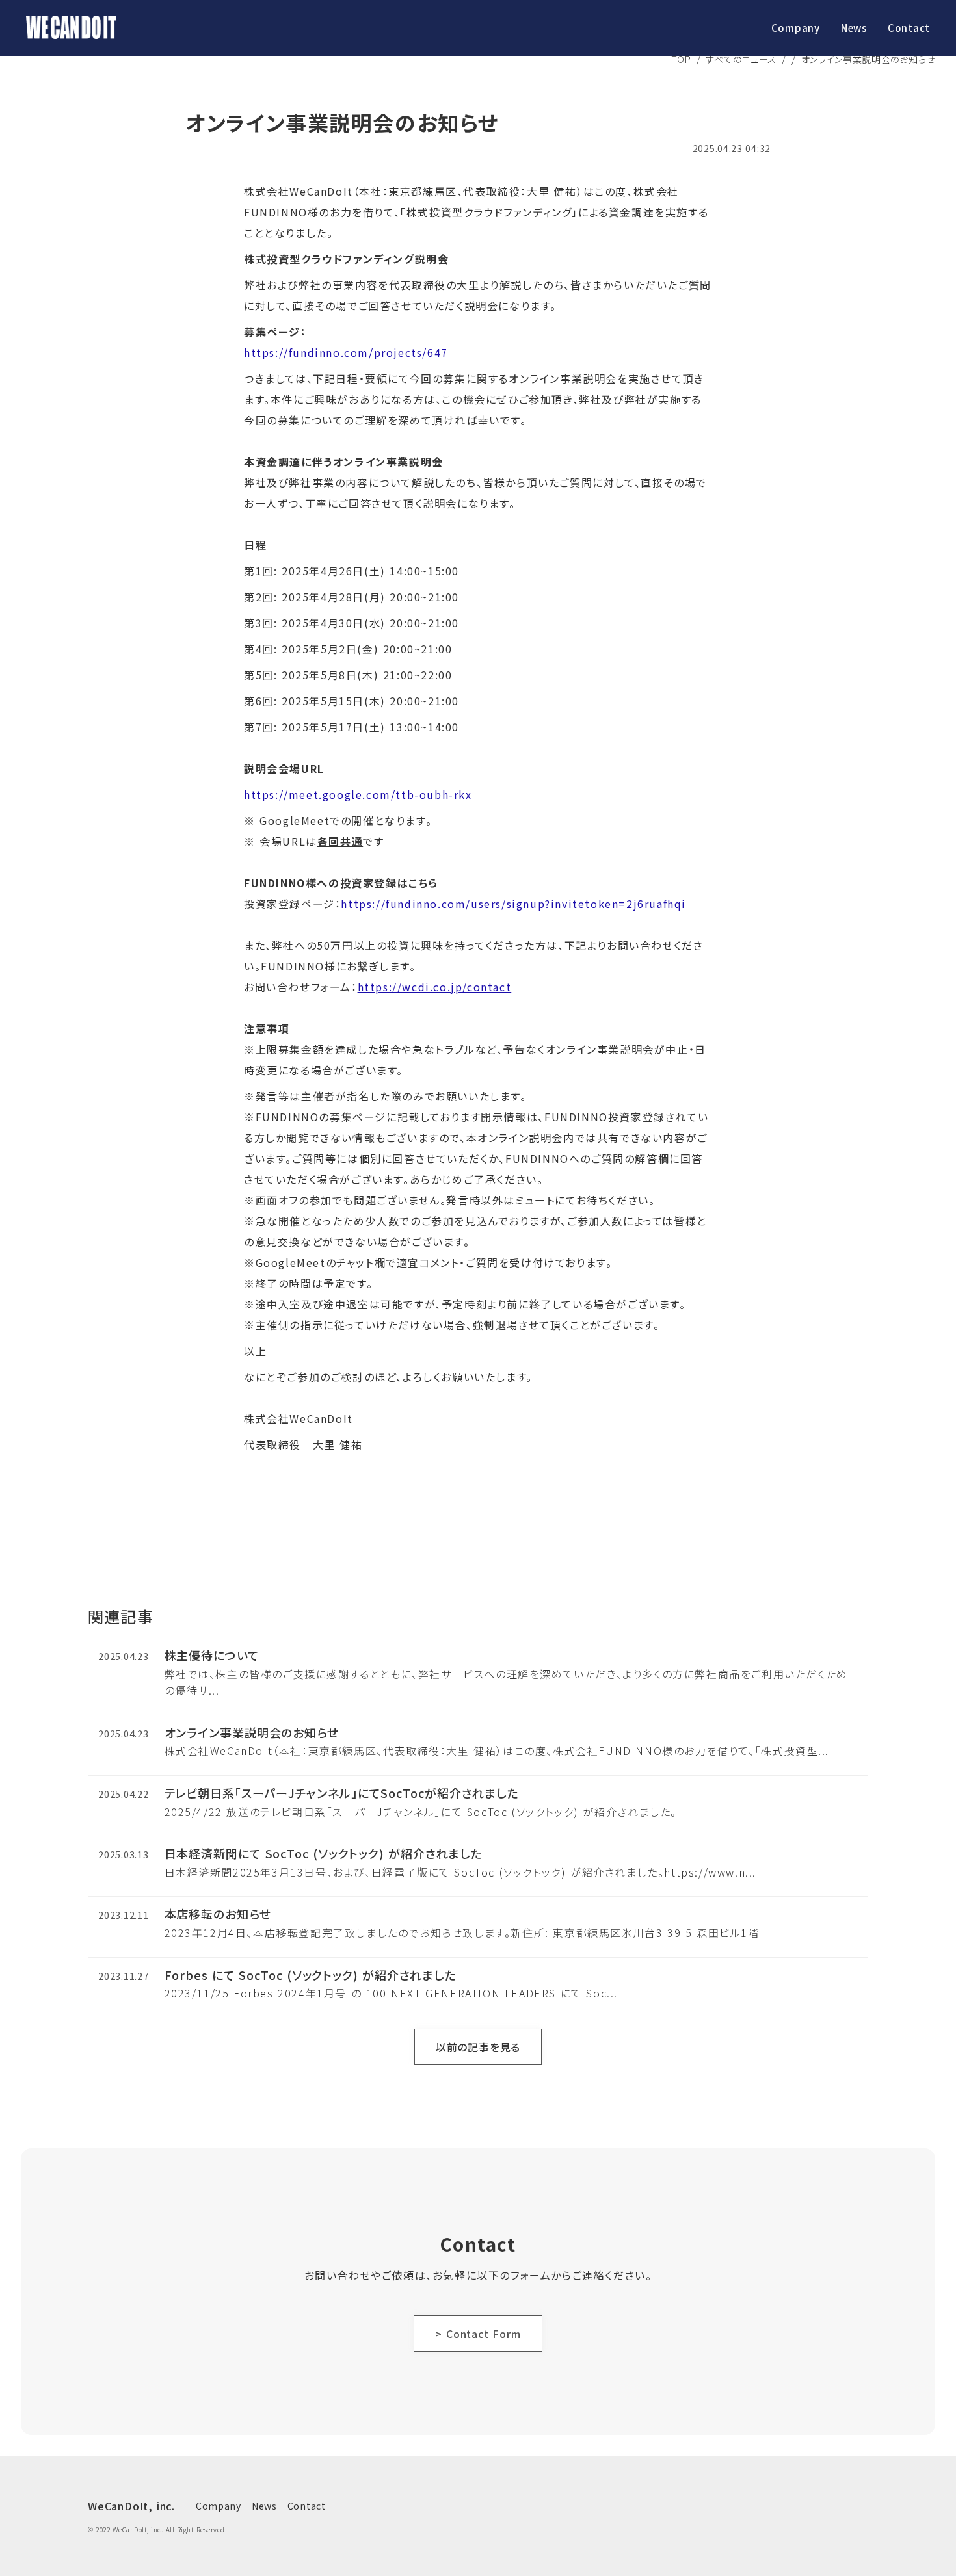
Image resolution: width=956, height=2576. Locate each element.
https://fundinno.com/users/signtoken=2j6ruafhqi (513, 904)
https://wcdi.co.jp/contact (435, 987)
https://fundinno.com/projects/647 (346, 352)
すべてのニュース (741, 59)
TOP (681, 59)
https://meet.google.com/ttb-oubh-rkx (358, 794)
